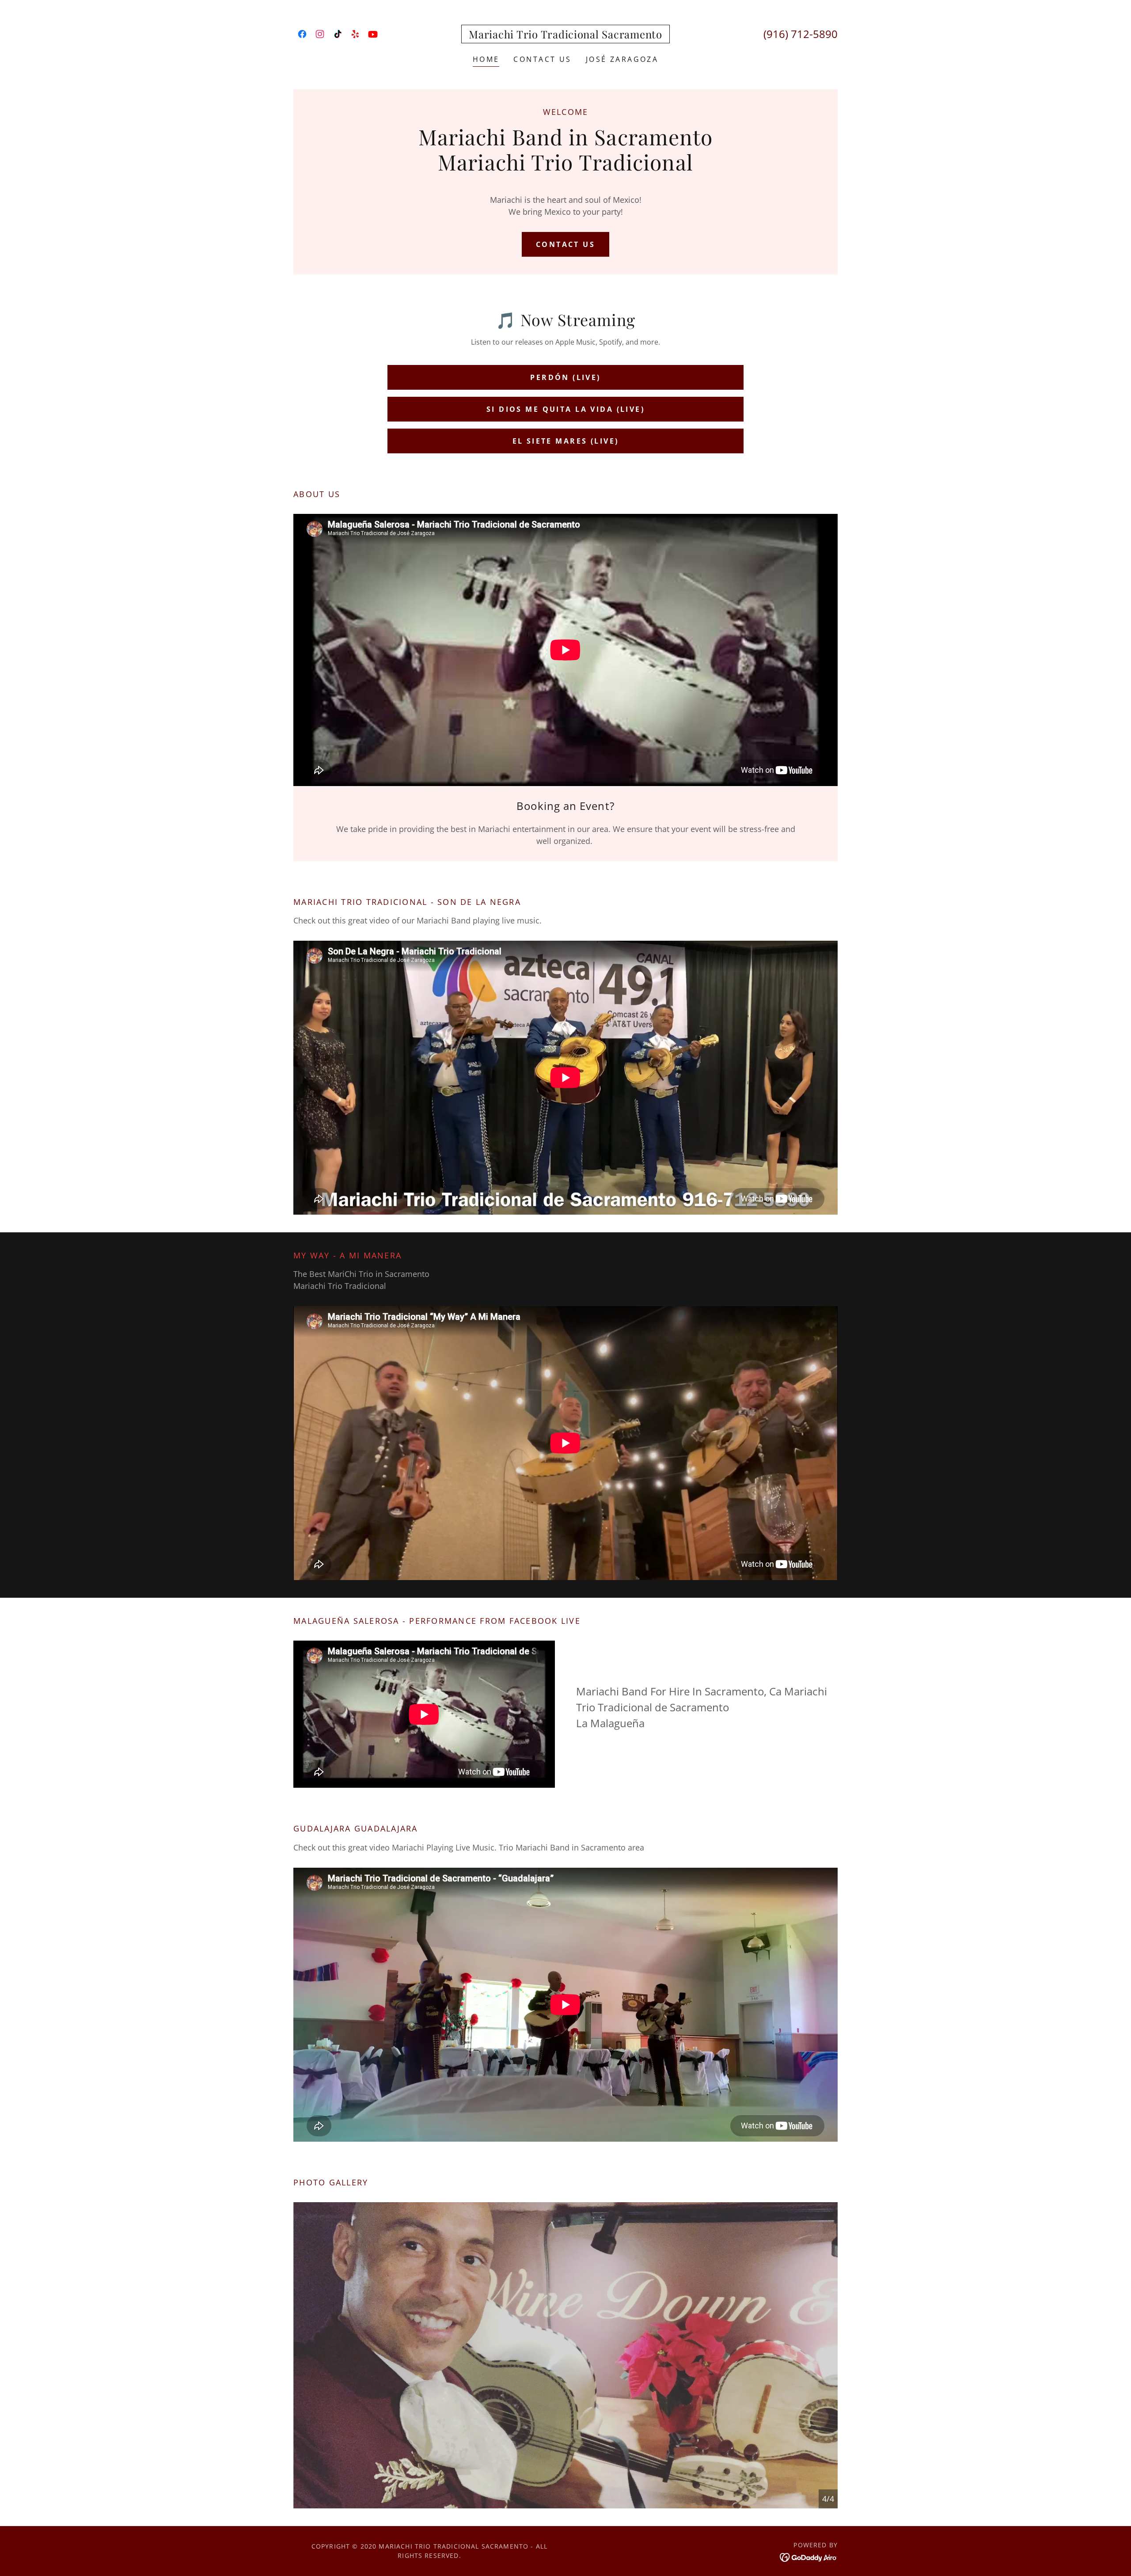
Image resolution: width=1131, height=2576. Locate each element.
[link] (302, 34)
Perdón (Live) (565, 377)
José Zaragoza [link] (622, 59)
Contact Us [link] (542, 59)
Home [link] (486, 59)
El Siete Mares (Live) (566, 441)
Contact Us (565, 244)
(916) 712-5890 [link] (801, 34)
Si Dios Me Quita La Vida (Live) (565, 409)
